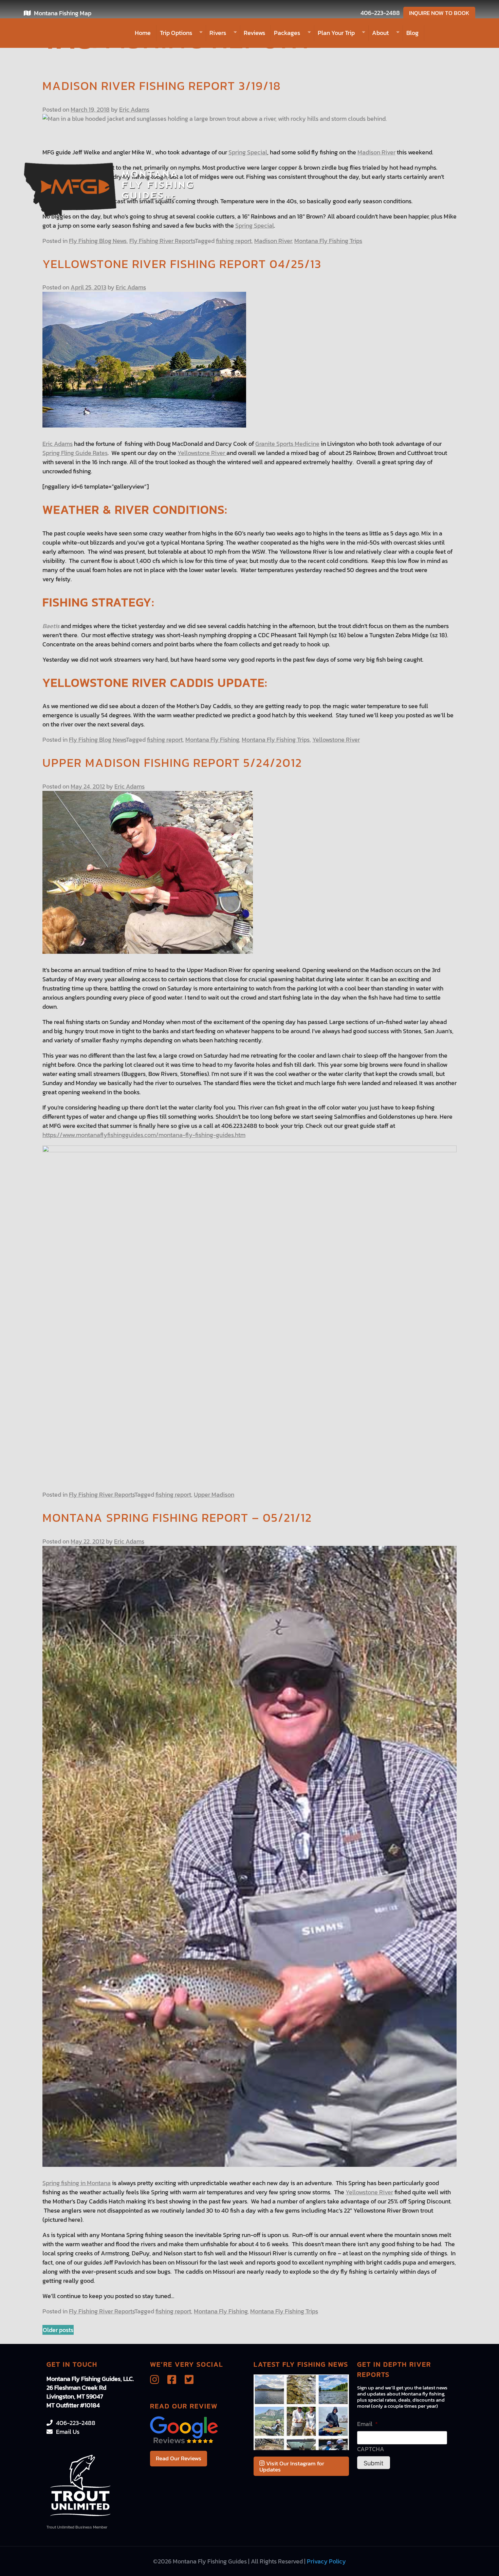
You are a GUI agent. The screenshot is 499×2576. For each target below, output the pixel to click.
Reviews (254, 33)
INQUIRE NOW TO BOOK (439, 13)
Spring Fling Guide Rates (75, 453)
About (380, 33)
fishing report (234, 241)
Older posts (58, 2330)
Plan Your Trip (336, 33)
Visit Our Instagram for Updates (292, 2466)
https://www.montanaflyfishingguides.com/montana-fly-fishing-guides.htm (144, 1135)
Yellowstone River (202, 453)
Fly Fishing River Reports (162, 241)
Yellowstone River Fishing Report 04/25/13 (182, 264)
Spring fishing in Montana (77, 2183)
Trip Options (176, 33)
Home (143, 33)
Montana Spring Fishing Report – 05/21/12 (177, 1518)
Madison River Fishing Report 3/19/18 (162, 86)
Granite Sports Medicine (287, 444)
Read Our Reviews (179, 2458)
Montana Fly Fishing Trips (328, 241)
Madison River (376, 152)
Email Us (68, 2432)
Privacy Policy (326, 2561)
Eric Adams (134, 109)
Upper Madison (214, 1494)
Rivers (218, 33)
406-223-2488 (380, 13)
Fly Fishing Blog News (98, 241)
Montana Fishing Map (63, 13)
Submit (374, 2463)
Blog (412, 33)
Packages (287, 33)
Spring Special (248, 152)
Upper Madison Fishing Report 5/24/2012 (172, 763)
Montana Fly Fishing (212, 740)
